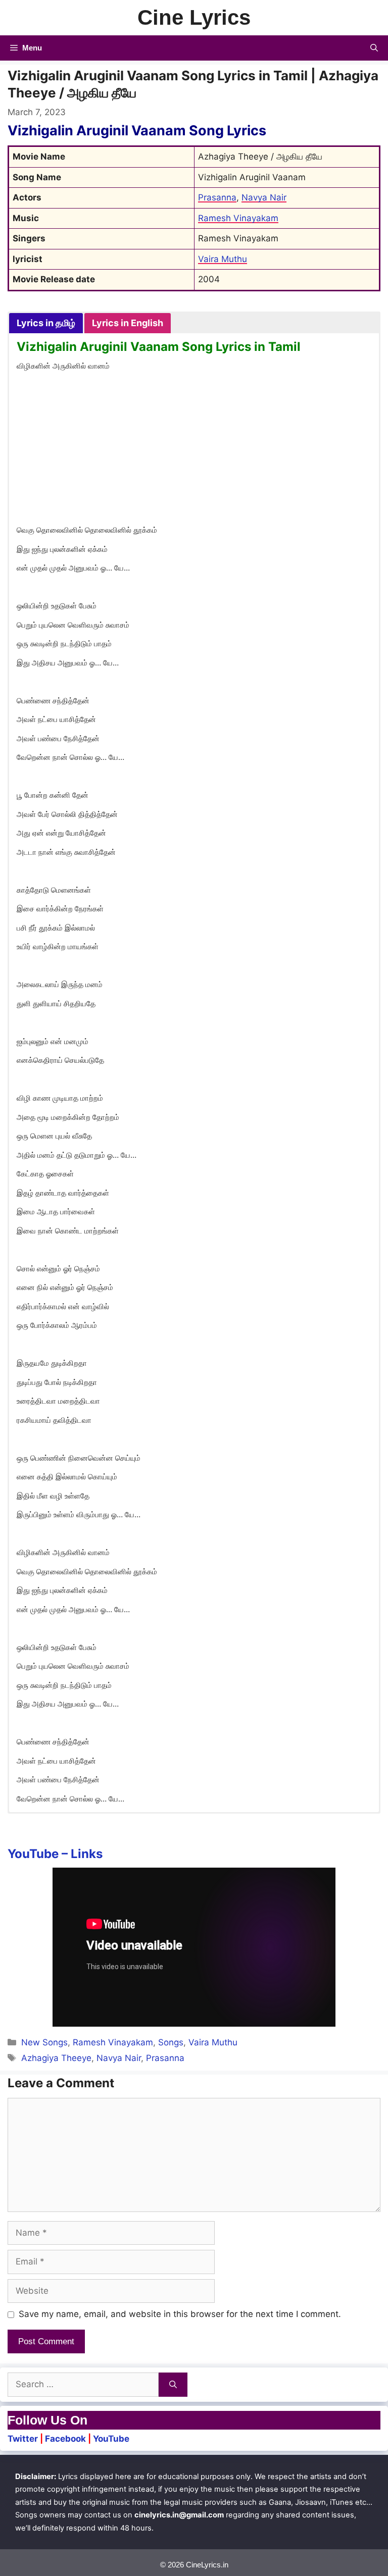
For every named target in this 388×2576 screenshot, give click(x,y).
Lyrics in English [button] (128, 323)
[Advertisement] (194, 450)
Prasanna (217, 197)
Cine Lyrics (194, 17)
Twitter (23, 2439)
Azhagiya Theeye (56, 2058)
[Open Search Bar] (374, 48)
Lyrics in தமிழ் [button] (46, 323)
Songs (171, 2042)
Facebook (65, 2439)
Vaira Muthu (223, 259)
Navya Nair (264, 197)
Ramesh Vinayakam (238, 218)
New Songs (44, 2042)
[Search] (173, 2385)
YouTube (111, 2439)
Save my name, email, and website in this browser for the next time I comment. (180, 2314)
